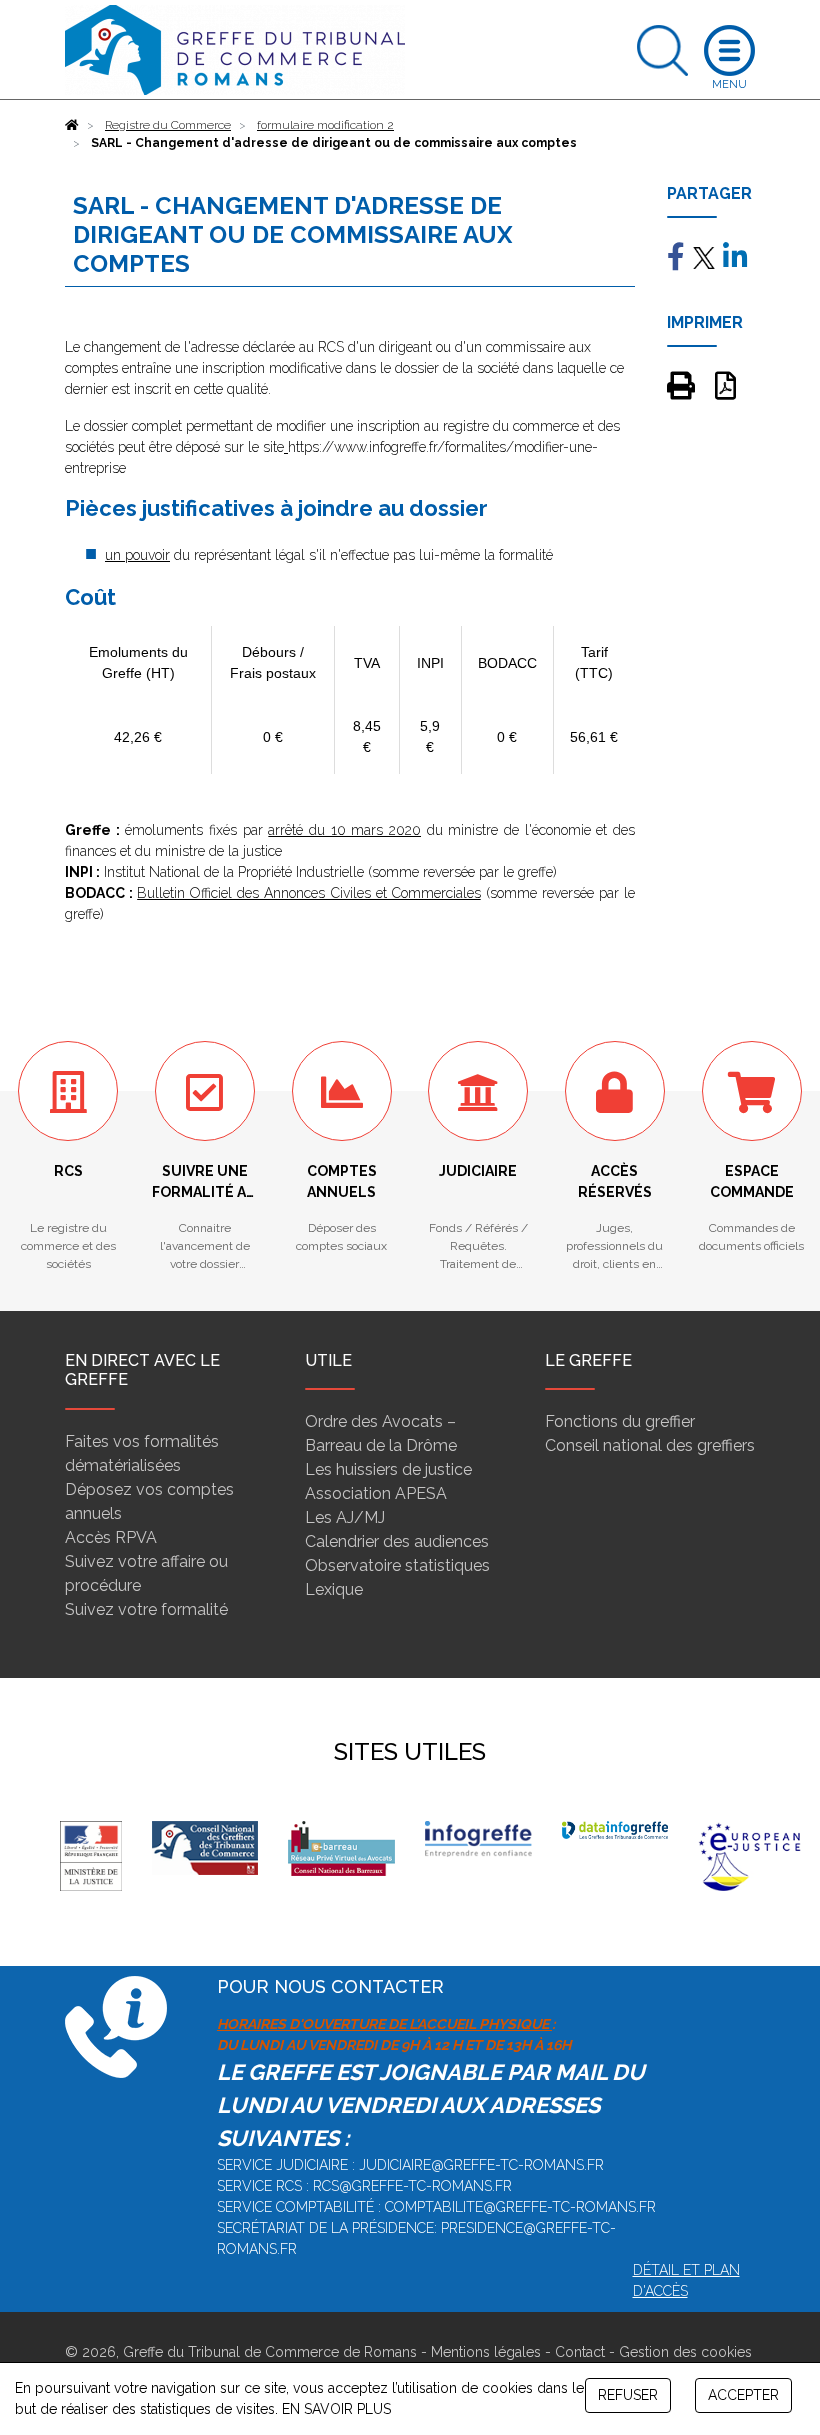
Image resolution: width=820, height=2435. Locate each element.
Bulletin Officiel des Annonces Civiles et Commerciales (309, 893)
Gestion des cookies (685, 2352)
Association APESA (376, 1493)
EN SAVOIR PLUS (336, 2409)
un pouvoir (137, 555)
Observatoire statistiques (397, 1565)
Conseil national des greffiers (650, 1445)
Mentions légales (486, 2352)
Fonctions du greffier (620, 1421)
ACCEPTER (743, 2395)
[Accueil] (72, 125)
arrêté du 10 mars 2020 (344, 830)
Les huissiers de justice (388, 1469)
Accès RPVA (111, 1537)
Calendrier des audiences (397, 1541)
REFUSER (628, 2395)
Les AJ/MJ (345, 1517)
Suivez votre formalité (146, 1609)
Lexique (334, 1589)
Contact (580, 2352)
